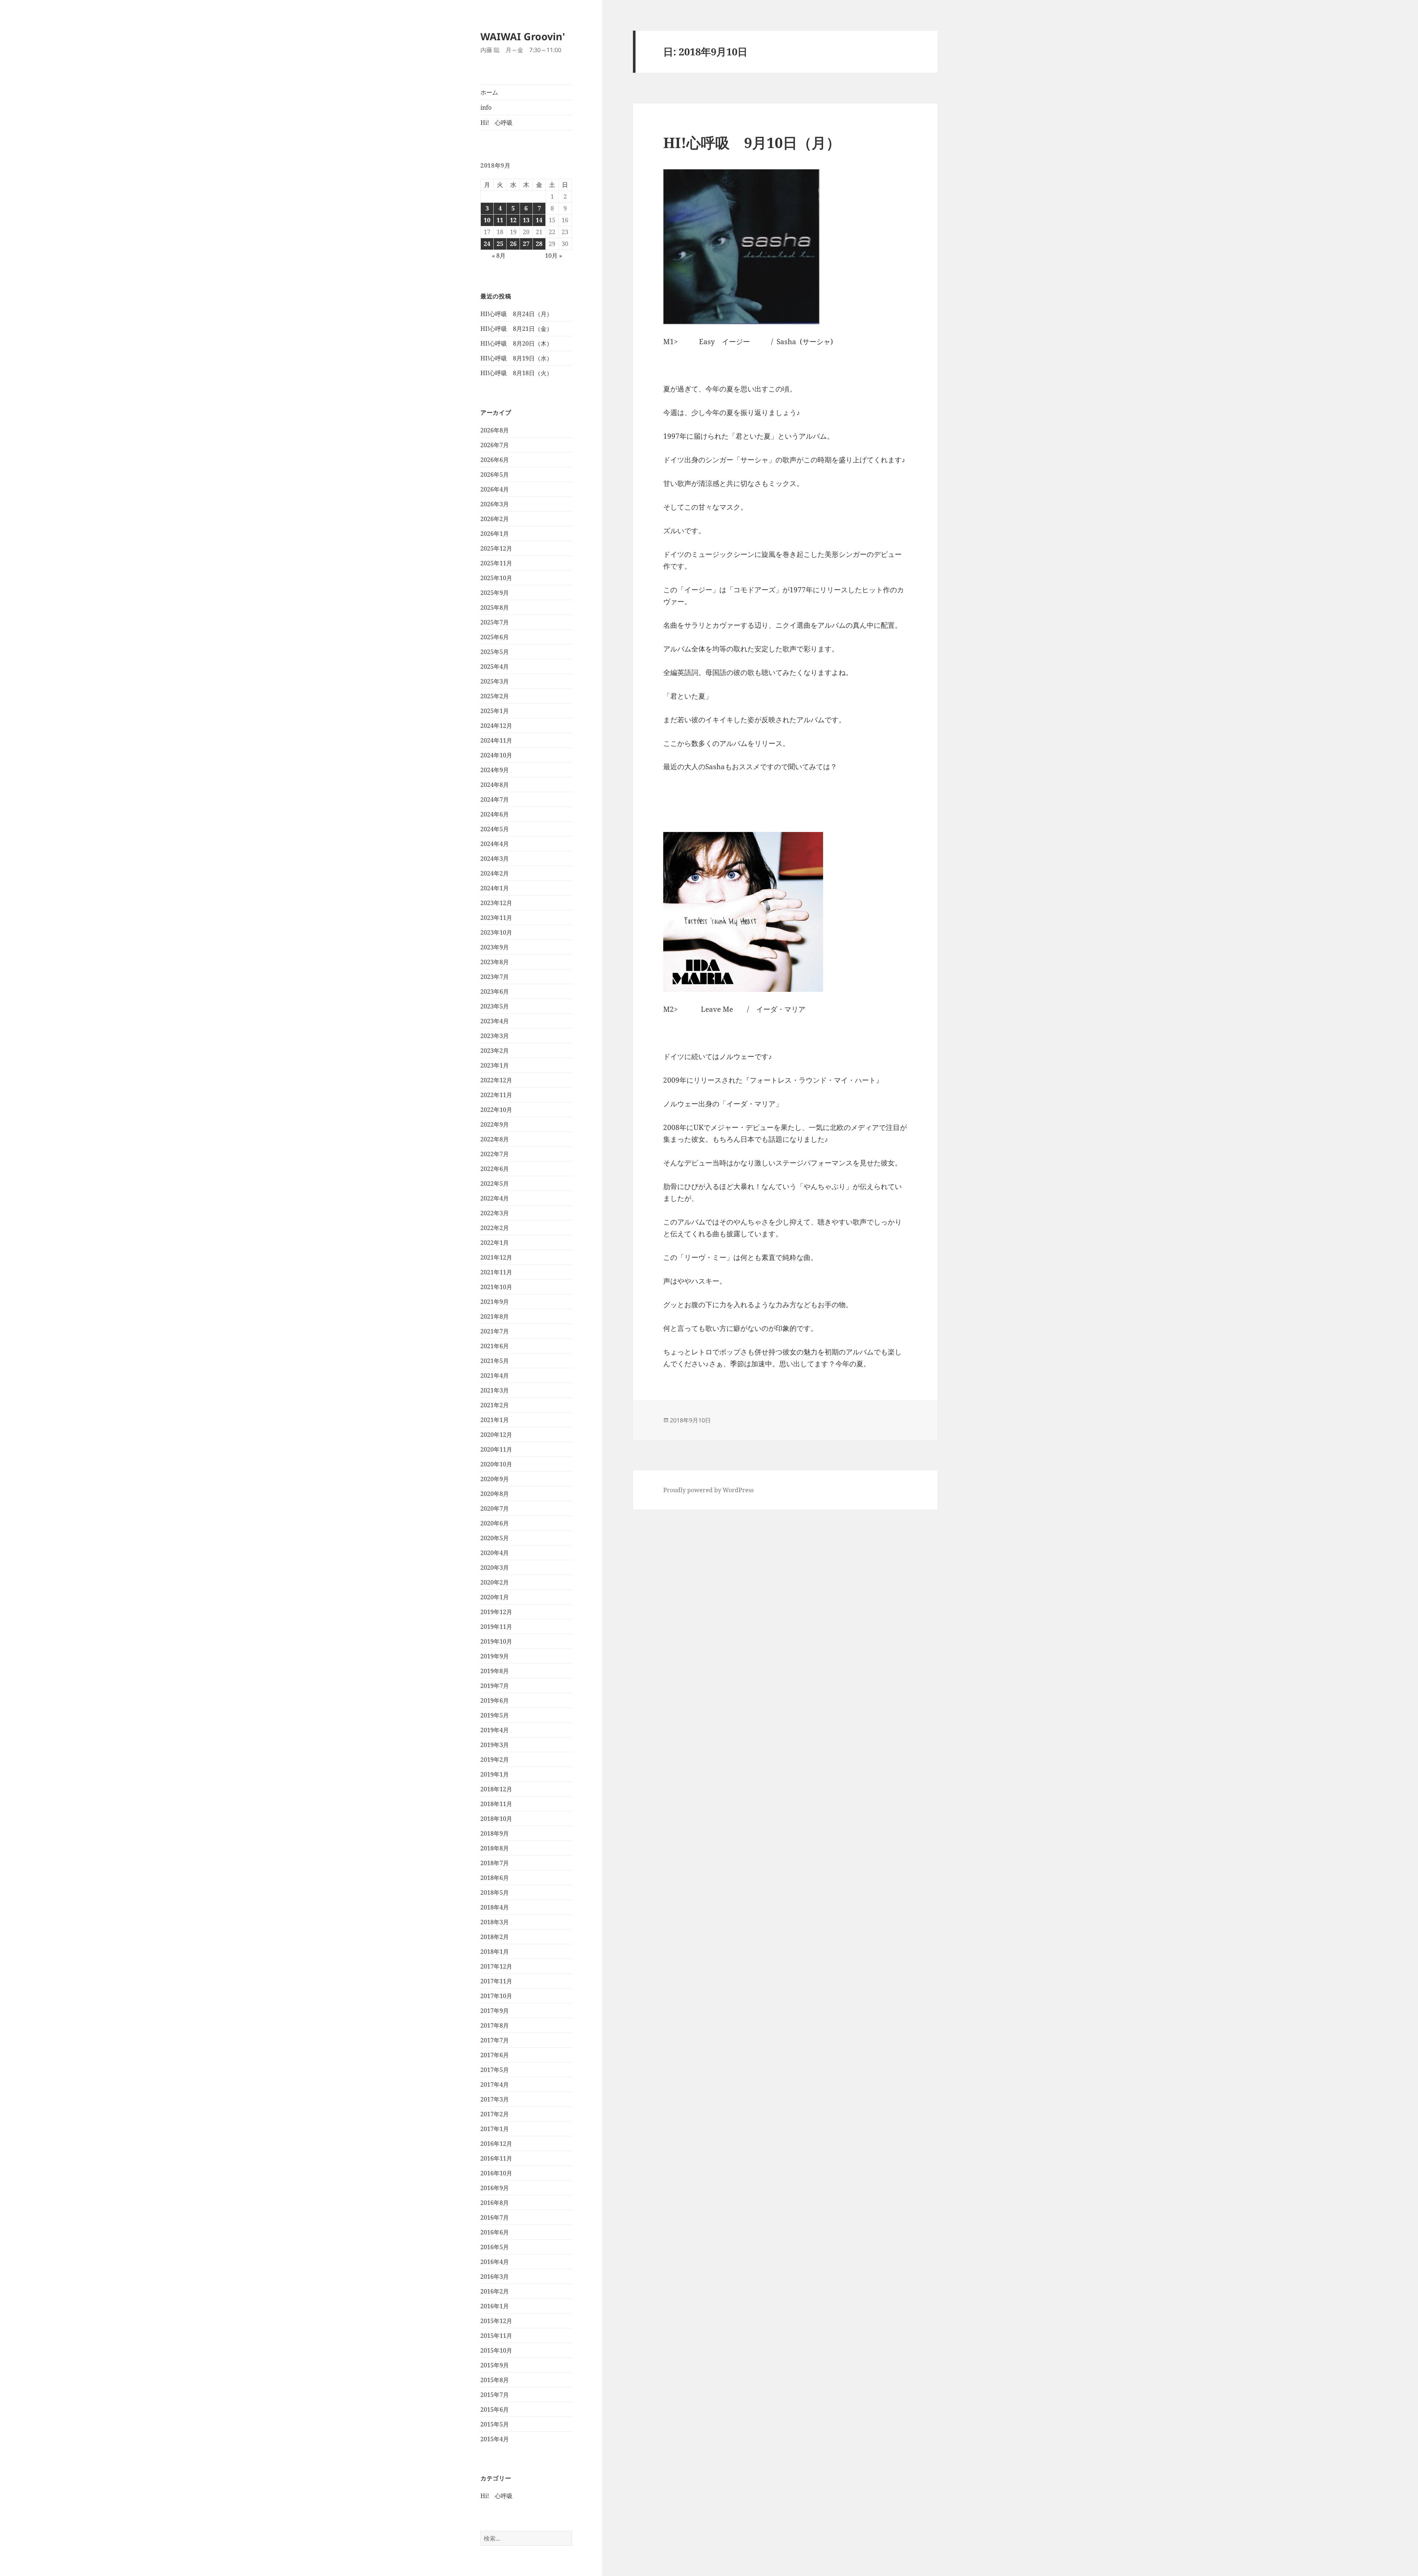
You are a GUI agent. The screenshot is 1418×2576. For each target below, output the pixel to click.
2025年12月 (496, 548)
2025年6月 (495, 637)
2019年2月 (495, 1760)
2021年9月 (495, 1302)
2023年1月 (495, 1065)
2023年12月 (496, 903)
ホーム (489, 92)
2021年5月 (495, 1361)
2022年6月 (495, 1169)
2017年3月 (495, 2099)
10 (487, 220)
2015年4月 (495, 2439)
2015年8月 (495, 2380)
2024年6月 (495, 814)
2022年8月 (495, 1139)
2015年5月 (495, 2424)
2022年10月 (496, 1110)
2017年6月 (495, 2055)
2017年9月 (495, 2011)
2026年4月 (495, 489)
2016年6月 (495, 2232)
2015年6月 (495, 2409)
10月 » (554, 256)
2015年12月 (496, 2321)
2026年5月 (495, 475)
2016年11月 (496, 2158)
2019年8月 (495, 1671)
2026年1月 (495, 534)
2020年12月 (496, 1435)
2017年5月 (495, 2070)
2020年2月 (495, 1582)
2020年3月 (495, 1568)
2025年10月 (496, 578)
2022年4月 (495, 1198)
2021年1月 (495, 1420)
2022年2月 (495, 1228)
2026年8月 (495, 430)
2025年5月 (495, 652)
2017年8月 (495, 2025)
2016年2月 (495, 2291)
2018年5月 (495, 1892)
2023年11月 (496, 918)
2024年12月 (496, 726)
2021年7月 (495, 1331)
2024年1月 (495, 888)
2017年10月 (496, 1996)
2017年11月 (496, 1981)
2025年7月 (495, 622)
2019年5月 (495, 1715)
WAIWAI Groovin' (523, 36)
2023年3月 (495, 1036)
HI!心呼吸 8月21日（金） (516, 329)
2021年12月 (496, 1257)
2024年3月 (495, 859)
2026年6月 (495, 460)
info (486, 107)
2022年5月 (495, 1183)
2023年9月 (495, 947)
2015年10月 (496, 2350)
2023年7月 (495, 977)
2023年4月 (495, 1021)
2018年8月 (495, 1848)
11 (500, 220)
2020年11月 (496, 1449)
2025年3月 (495, 681)
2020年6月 (495, 1523)
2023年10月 (496, 932)
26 (513, 244)
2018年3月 (495, 1922)
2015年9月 (495, 2365)
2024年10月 (496, 755)
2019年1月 (495, 1774)
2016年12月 (496, 2144)
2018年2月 (495, 1937)
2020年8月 (495, 1494)
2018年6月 (495, 1878)
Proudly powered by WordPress (708, 1490)
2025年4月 (495, 667)
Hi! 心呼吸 (496, 123)
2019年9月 (495, 1656)
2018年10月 (496, 1819)
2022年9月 (495, 1124)
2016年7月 (495, 2217)
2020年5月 (495, 1538)
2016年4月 (495, 2262)
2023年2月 (495, 1051)
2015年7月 (495, 2395)
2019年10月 (496, 1641)
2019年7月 (495, 1686)
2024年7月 (495, 799)
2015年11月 (496, 2336)
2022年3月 (495, 1213)
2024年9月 (495, 770)
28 (539, 244)
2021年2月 (495, 1405)
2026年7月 (495, 445)
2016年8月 (495, 2203)
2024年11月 (496, 740)
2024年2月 (495, 873)
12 (513, 220)
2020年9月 (495, 1479)
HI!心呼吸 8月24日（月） (516, 314)
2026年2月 (495, 519)
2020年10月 (496, 1464)
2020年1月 (495, 1597)
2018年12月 (496, 1789)
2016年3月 (495, 2277)
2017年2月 (495, 2114)
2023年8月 (495, 962)
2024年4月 (495, 844)
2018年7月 (495, 1863)
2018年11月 (496, 1804)
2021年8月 (495, 1316)
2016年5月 (495, 2247)
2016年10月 (496, 2173)
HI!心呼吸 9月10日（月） (752, 142)
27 (526, 244)
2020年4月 (495, 1553)
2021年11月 (496, 1272)
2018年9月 (495, 1833)
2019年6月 (495, 1700)
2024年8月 (495, 785)
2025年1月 (495, 711)
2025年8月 (495, 607)
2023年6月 (495, 991)
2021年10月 (496, 1287)
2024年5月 (495, 829)
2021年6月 (495, 1346)
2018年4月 (495, 1907)
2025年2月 (495, 696)
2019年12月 (496, 1612)
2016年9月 (495, 2188)
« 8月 (499, 256)
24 (487, 244)
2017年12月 (496, 1966)
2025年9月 (495, 593)
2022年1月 (495, 1243)
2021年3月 (495, 1390)
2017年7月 (495, 2040)
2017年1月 (495, 2129)
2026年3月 (495, 504)
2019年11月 (496, 1627)
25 (500, 244)
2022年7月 (495, 1154)
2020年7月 (495, 1508)
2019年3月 (495, 1745)
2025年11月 (496, 563)
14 (539, 220)
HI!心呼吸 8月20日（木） (516, 343)
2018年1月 (495, 1952)
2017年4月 (495, 2085)
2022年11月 (496, 1095)
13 (526, 220)
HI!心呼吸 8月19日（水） (516, 358)
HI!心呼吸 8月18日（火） (516, 373)
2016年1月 (495, 2306)
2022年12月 (496, 1080)
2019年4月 (495, 1730)
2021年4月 (495, 1376)
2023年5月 (495, 1006)
